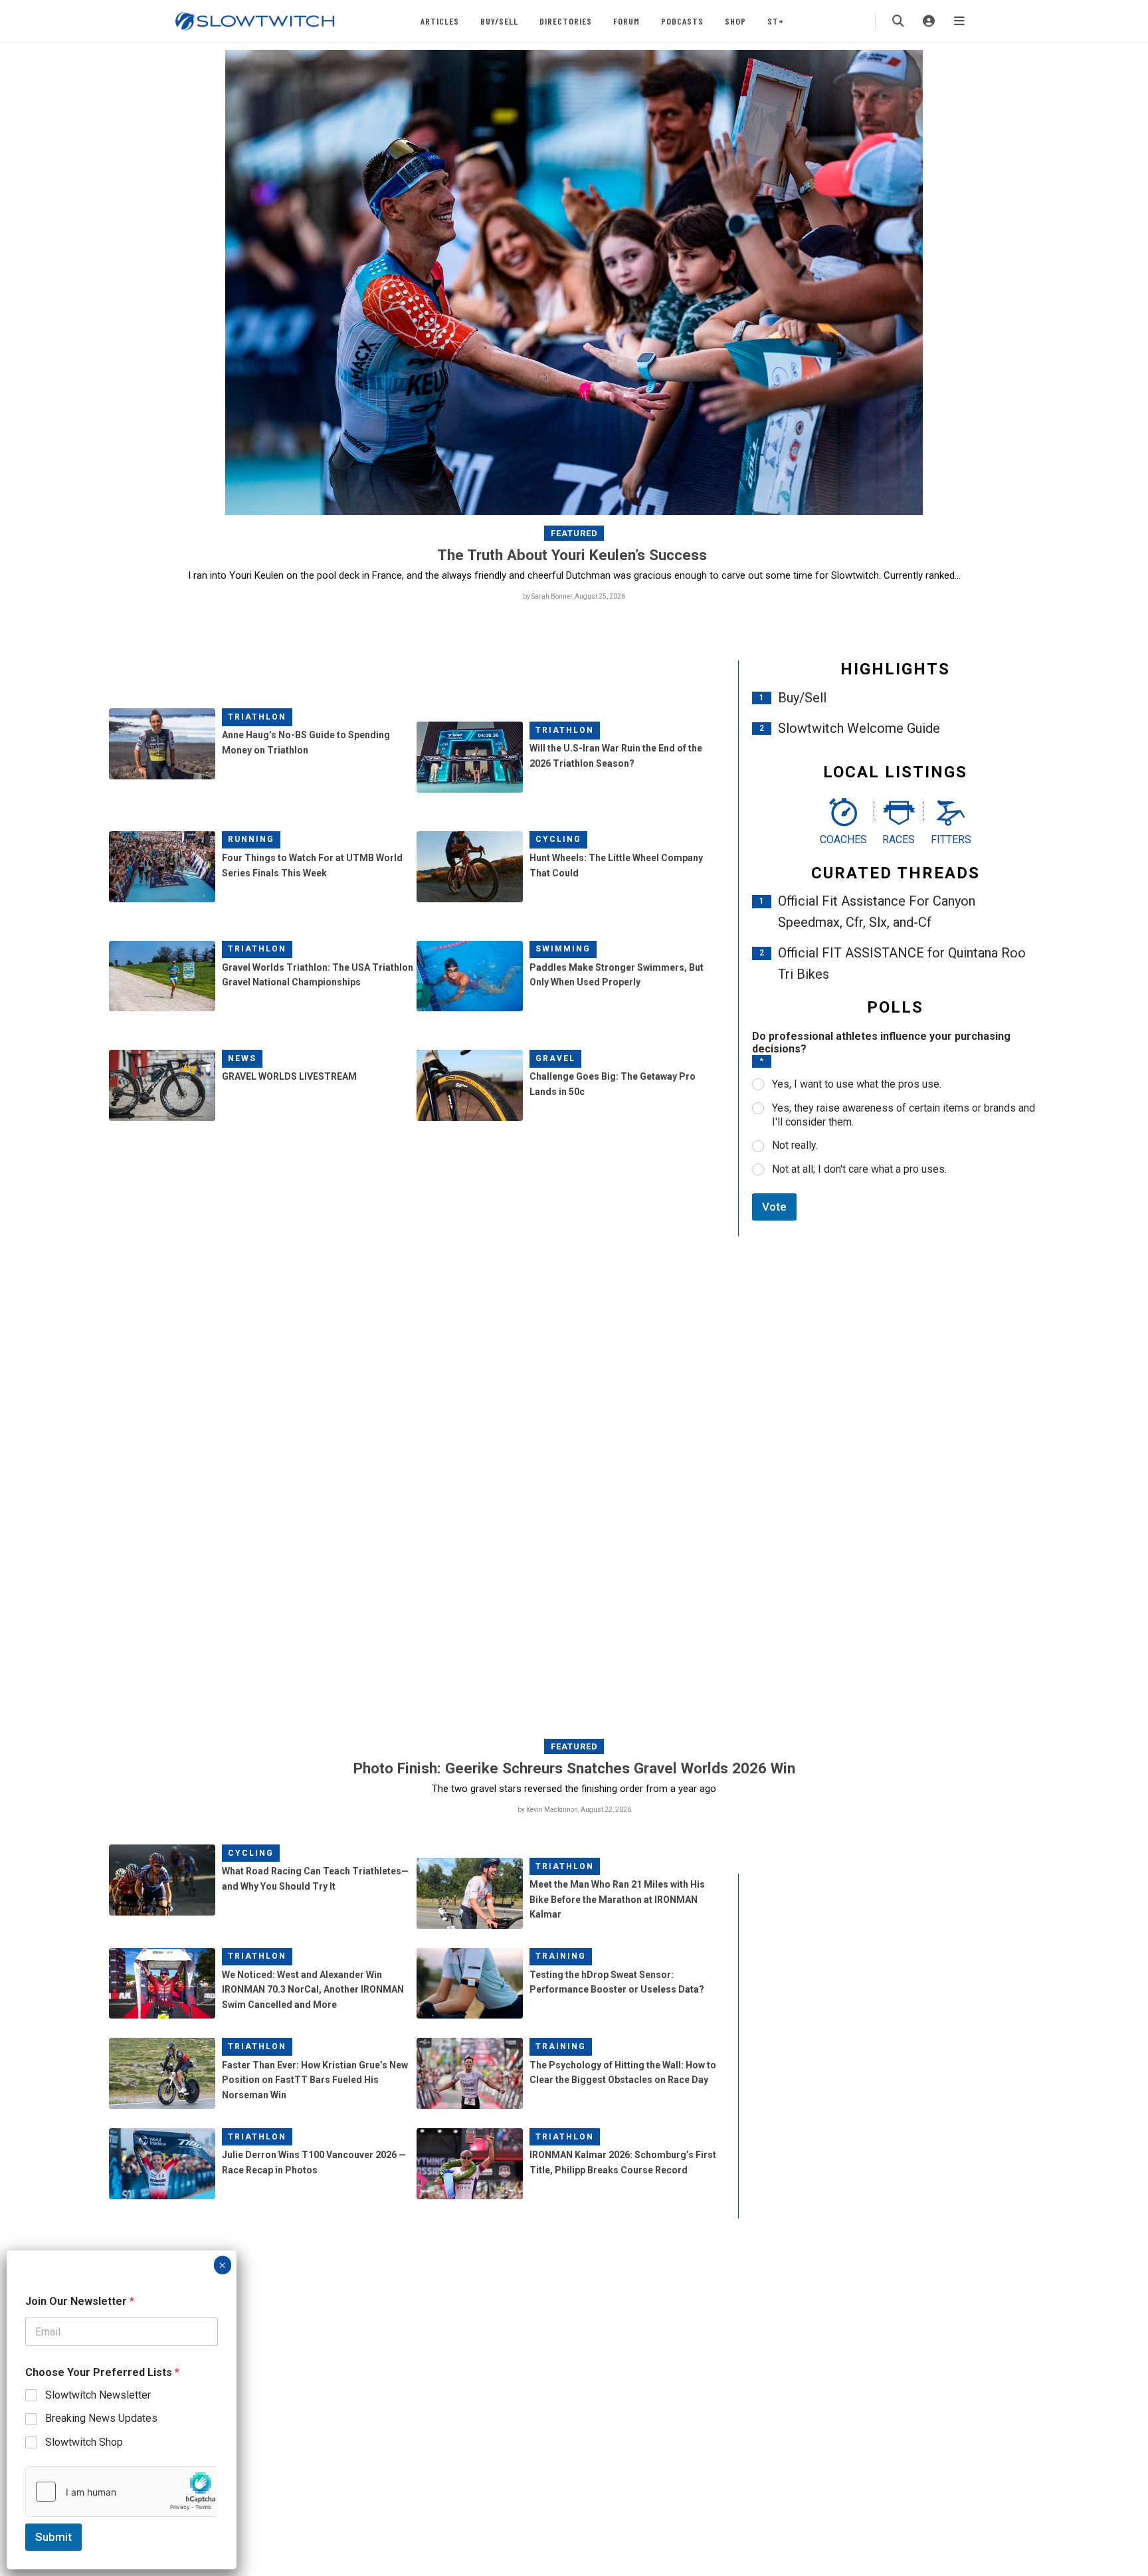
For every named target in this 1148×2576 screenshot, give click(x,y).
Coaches (843, 840)
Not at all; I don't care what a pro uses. (859, 1169)
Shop (735, 21)
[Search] (898, 21)
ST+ (776, 21)
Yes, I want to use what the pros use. (857, 1084)
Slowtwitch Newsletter (98, 2395)
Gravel (555, 1058)
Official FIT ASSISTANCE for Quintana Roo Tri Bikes (902, 963)
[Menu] (959, 21)
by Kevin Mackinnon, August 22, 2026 (574, 1810)
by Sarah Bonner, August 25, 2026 (574, 596)
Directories (566, 21)
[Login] (929, 21)
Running (251, 839)
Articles (440, 21)
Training (561, 1956)
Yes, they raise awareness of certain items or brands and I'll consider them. (904, 1115)
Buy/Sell (499, 21)
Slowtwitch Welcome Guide (859, 728)
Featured (574, 533)
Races (899, 840)
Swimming (563, 949)
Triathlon (257, 717)
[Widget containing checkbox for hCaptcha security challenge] (122, 2492)
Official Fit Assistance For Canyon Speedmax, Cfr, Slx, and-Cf (877, 912)
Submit (53, 2537)
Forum (626, 21)
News (242, 1058)
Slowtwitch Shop (84, 2442)
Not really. (795, 1145)
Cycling (558, 839)
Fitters (951, 840)
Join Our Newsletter (80, 2301)
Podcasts (682, 21)
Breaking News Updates (101, 2418)
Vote (774, 1207)
